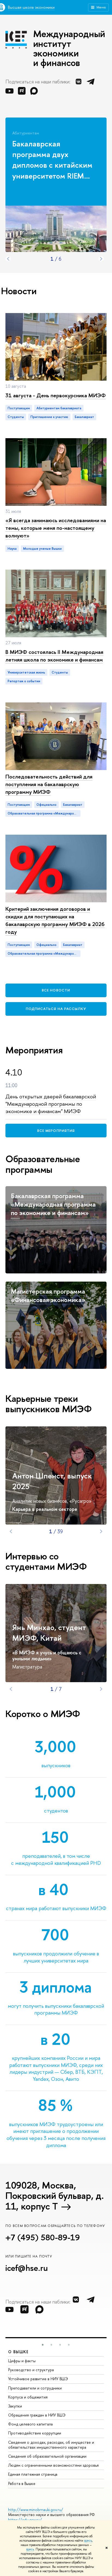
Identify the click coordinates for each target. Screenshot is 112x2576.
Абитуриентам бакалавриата (59, 408)
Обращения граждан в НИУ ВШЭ (37, 2415)
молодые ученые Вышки (42, 549)
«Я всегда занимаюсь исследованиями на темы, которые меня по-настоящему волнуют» (56, 528)
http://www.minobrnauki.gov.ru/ (36, 2510)
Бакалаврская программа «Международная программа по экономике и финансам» (53, 1204)
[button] (43, 2345)
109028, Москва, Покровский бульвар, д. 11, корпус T (55, 2196)
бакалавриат (84, 417)
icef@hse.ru (27, 2268)
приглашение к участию (49, 417)
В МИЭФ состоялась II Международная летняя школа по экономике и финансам (54, 656)
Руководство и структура (31, 2370)
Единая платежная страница (33, 2474)
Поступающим (19, 408)
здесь (88, 2541)
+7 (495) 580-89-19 (43, 2237)
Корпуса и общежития (28, 2397)
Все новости (56, 990)
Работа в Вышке (22, 2483)
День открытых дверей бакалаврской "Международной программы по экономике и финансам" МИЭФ (51, 1104)
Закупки (15, 2406)
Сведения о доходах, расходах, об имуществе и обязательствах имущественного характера (51, 2445)
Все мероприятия (56, 1131)
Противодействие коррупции (35, 2433)
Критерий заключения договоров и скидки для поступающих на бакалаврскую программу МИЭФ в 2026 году (55, 920)
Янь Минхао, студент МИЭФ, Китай (49, 1633)
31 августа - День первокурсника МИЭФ (56, 395)
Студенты (60, 672)
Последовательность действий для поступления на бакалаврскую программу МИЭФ (49, 784)
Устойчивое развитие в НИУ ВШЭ (38, 2379)
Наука (12, 549)
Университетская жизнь (26, 672)
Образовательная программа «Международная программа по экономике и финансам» (44, 813)
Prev (8, 259)
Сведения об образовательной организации (47, 2456)
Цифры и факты (22, 2361)
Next (101, 259)
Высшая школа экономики (31, 7)
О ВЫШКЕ (18, 2352)
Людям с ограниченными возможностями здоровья (53, 2465)
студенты (16, 417)
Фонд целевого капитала (30, 2424)
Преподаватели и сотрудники (35, 2388)
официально (46, 805)
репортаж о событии (24, 681)
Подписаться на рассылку (56, 1009)
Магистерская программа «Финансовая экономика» (48, 1295)
